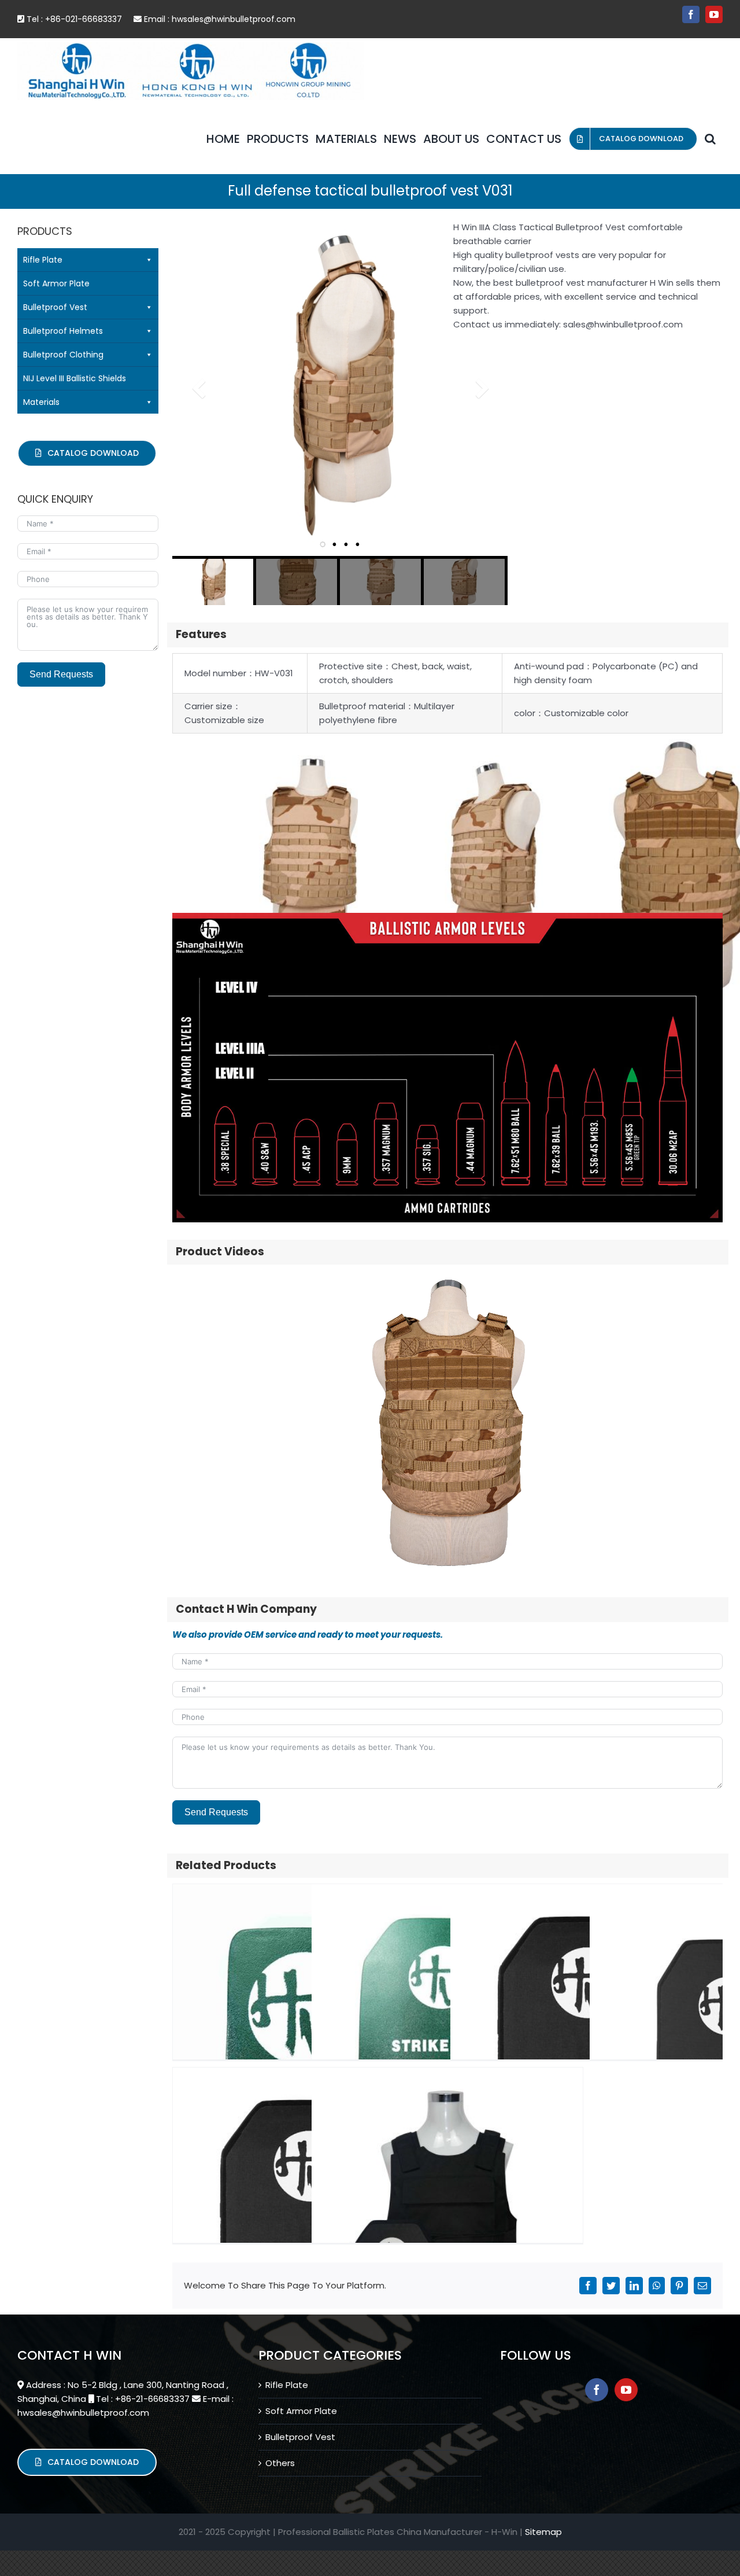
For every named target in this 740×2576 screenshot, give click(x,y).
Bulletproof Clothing (63, 355)
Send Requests (216, 1812)
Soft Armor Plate (56, 283)
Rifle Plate (43, 260)
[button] (710, 139)
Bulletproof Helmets (63, 331)
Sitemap (543, 2532)
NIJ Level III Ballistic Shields (75, 378)
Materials (41, 402)
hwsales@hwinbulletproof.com (234, 19)
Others (280, 2463)
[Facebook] (597, 2390)
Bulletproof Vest (55, 307)
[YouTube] (626, 2390)
